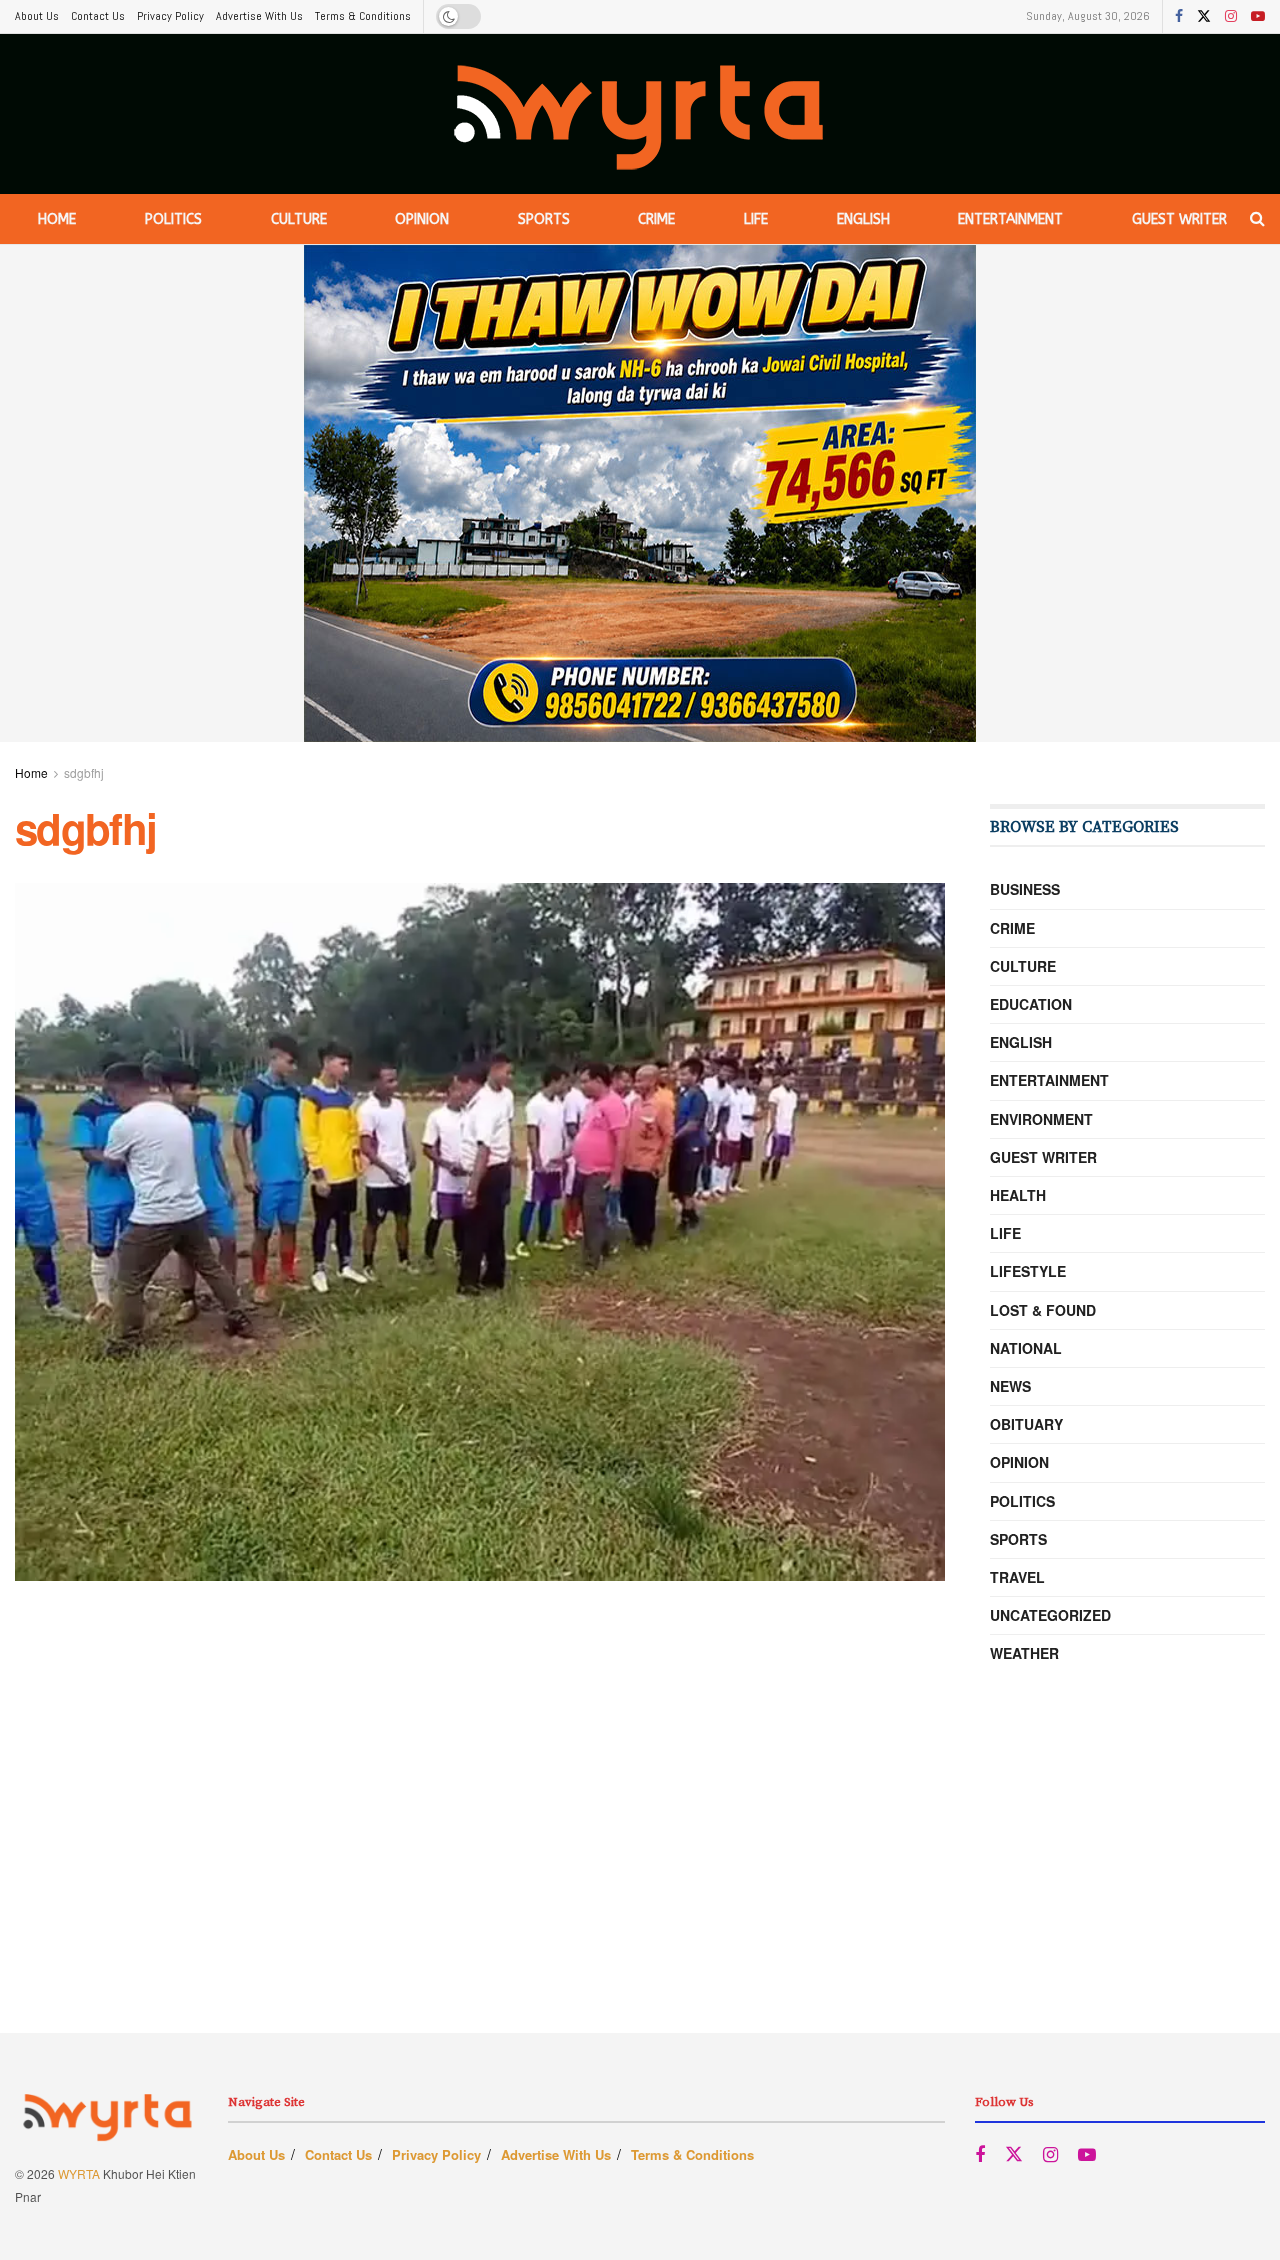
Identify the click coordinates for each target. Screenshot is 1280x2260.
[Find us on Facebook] (1179, 17)
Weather (1024, 1653)
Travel (1017, 1577)
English (863, 219)
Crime (656, 219)
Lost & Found (1043, 1310)
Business (1025, 889)
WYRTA (79, 2173)
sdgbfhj (84, 772)
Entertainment (1010, 219)
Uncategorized (1050, 1615)
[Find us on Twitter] (1204, 17)
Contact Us (98, 16)
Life (756, 219)
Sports (544, 219)
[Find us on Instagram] (1231, 17)
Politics (173, 219)
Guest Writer (1179, 219)
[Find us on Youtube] (1258, 17)
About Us (37, 16)
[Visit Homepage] (640, 114)
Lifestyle (1028, 1271)
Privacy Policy (170, 16)
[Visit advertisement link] (640, 493)
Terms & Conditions (363, 16)
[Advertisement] (640, 1893)
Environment (1041, 1119)
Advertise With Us (259, 16)
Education (1031, 1004)
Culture (299, 219)
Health (1018, 1195)
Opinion (422, 219)
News (1010, 1386)
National (1026, 1348)
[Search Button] (1257, 219)
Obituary (1026, 1424)
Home (57, 219)
